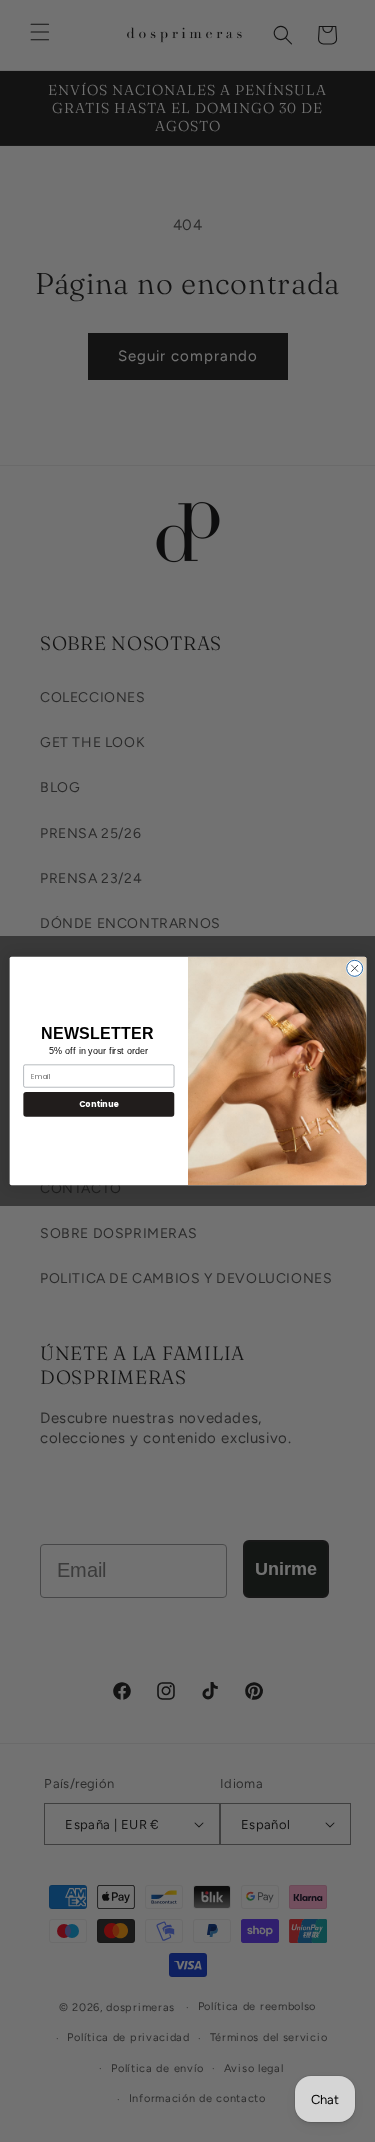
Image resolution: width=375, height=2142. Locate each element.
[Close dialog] (354, 968)
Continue (98, 1103)
